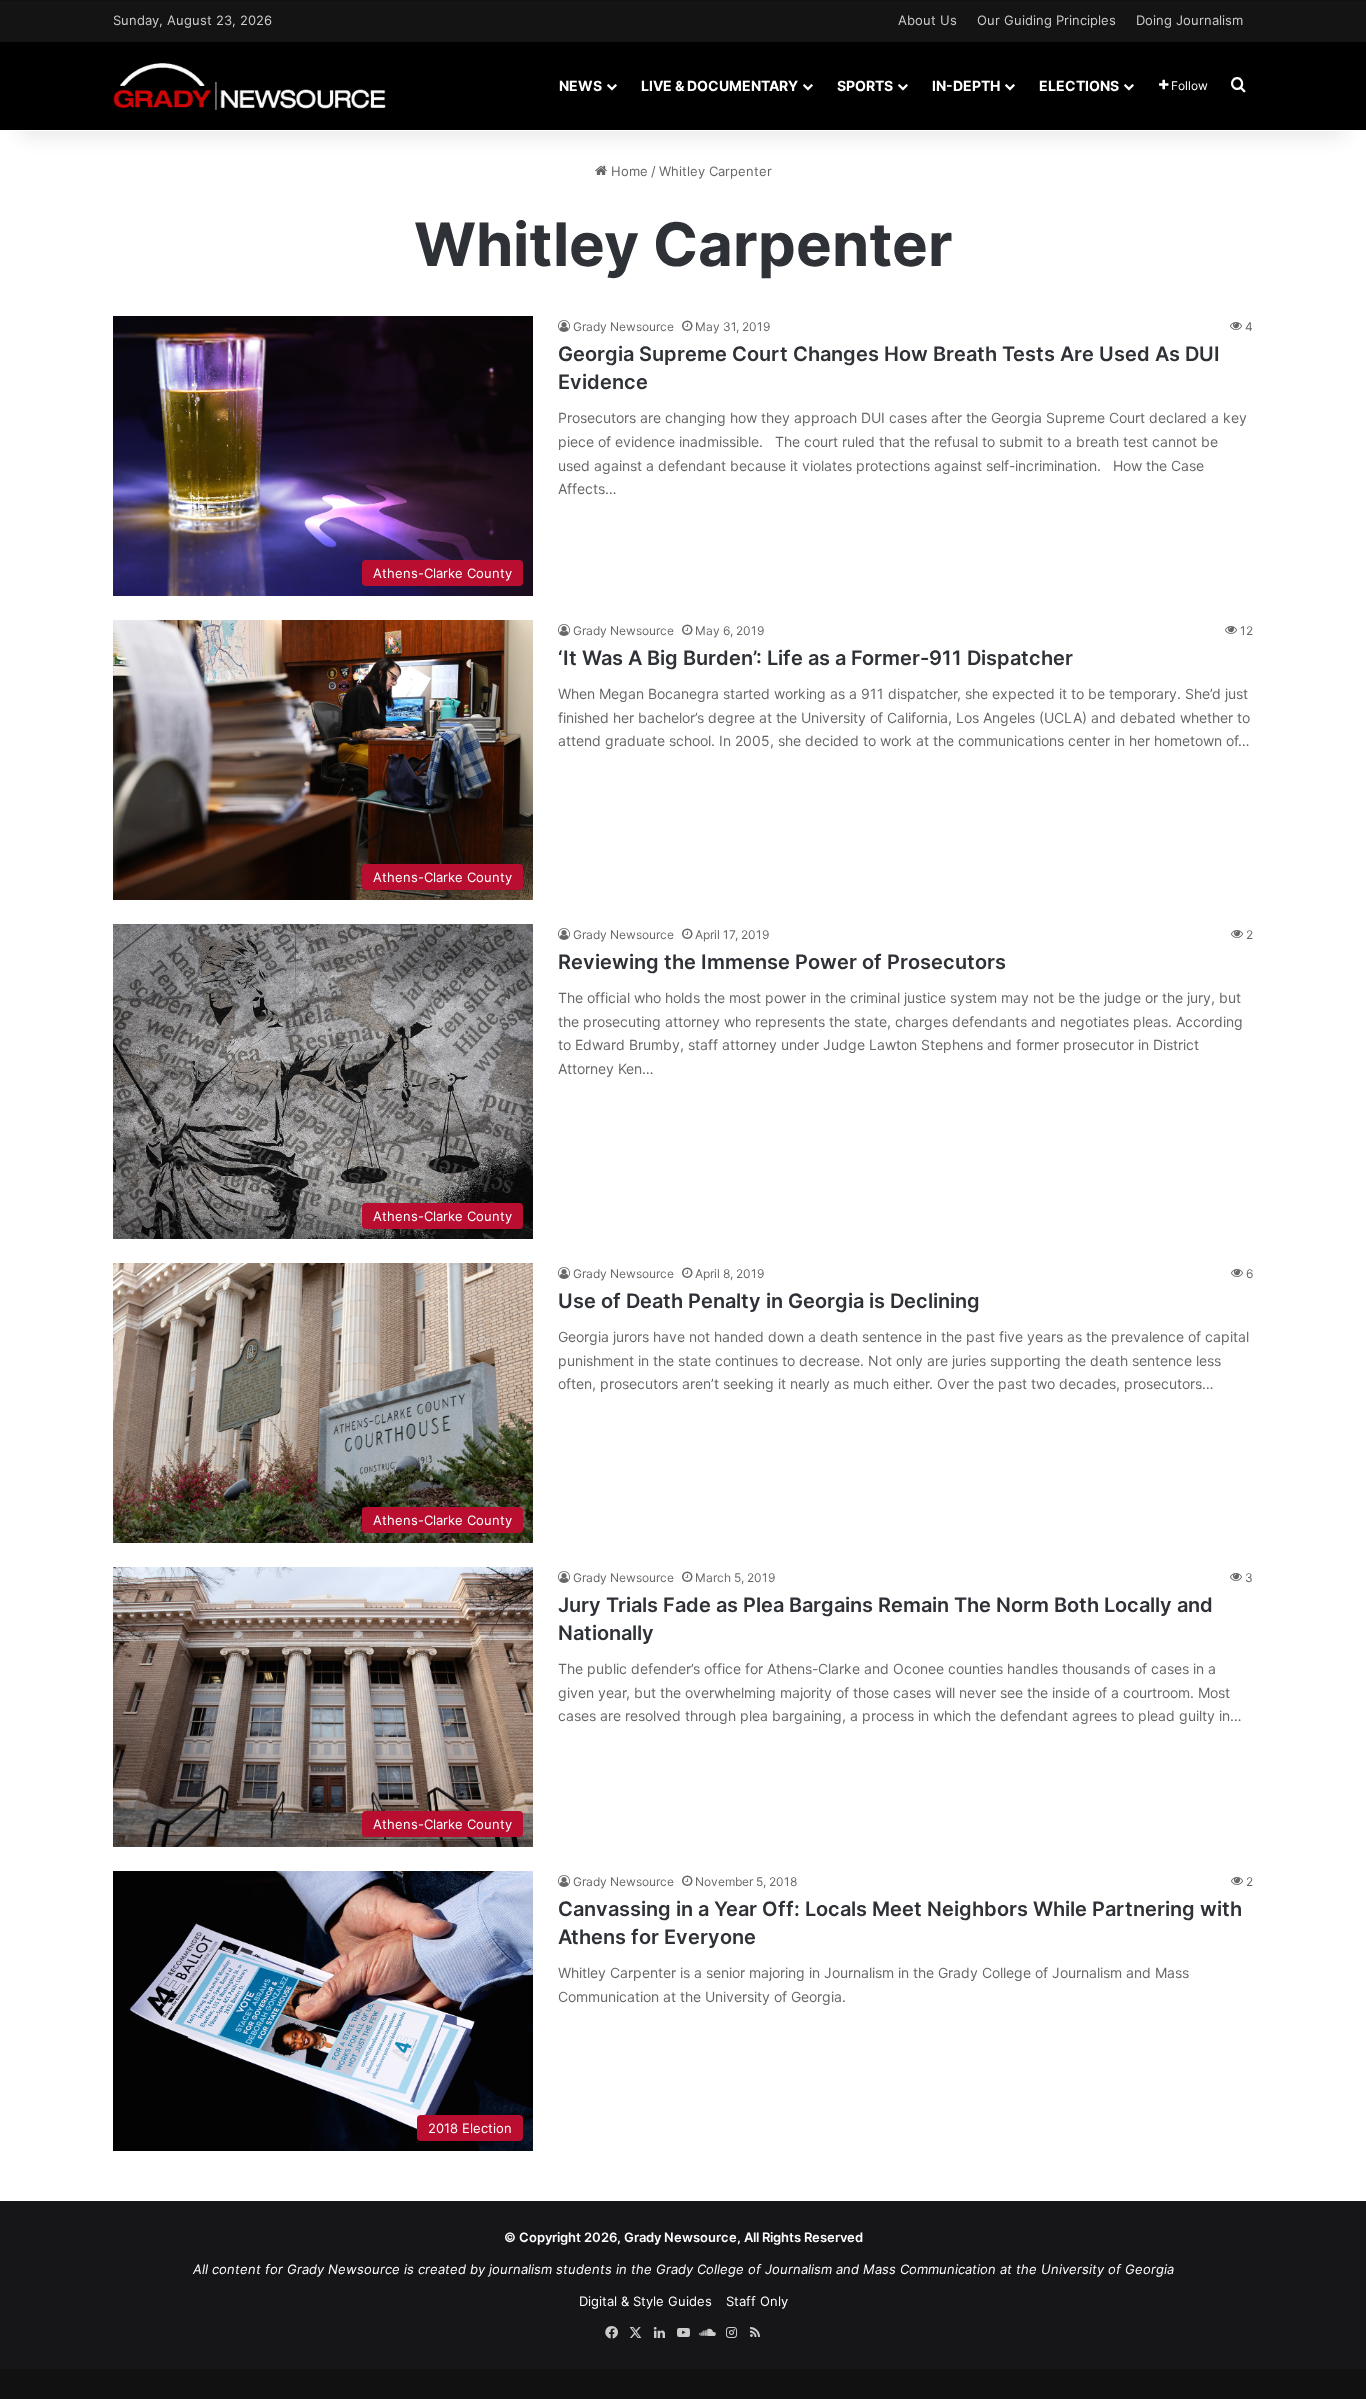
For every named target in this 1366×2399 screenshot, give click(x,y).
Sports (865, 85)
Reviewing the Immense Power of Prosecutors (782, 962)
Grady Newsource (623, 326)
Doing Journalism (1189, 20)
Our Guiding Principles (1046, 20)
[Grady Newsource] (249, 85)
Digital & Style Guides (645, 2301)
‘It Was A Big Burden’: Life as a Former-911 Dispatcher (815, 658)
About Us (927, 20)
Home (627, 171)
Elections (1079, 85)
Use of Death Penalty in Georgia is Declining (769, 1301)
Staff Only (757, 2301)
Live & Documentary (719, 85)
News (580, 85)
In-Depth (966, 85)
